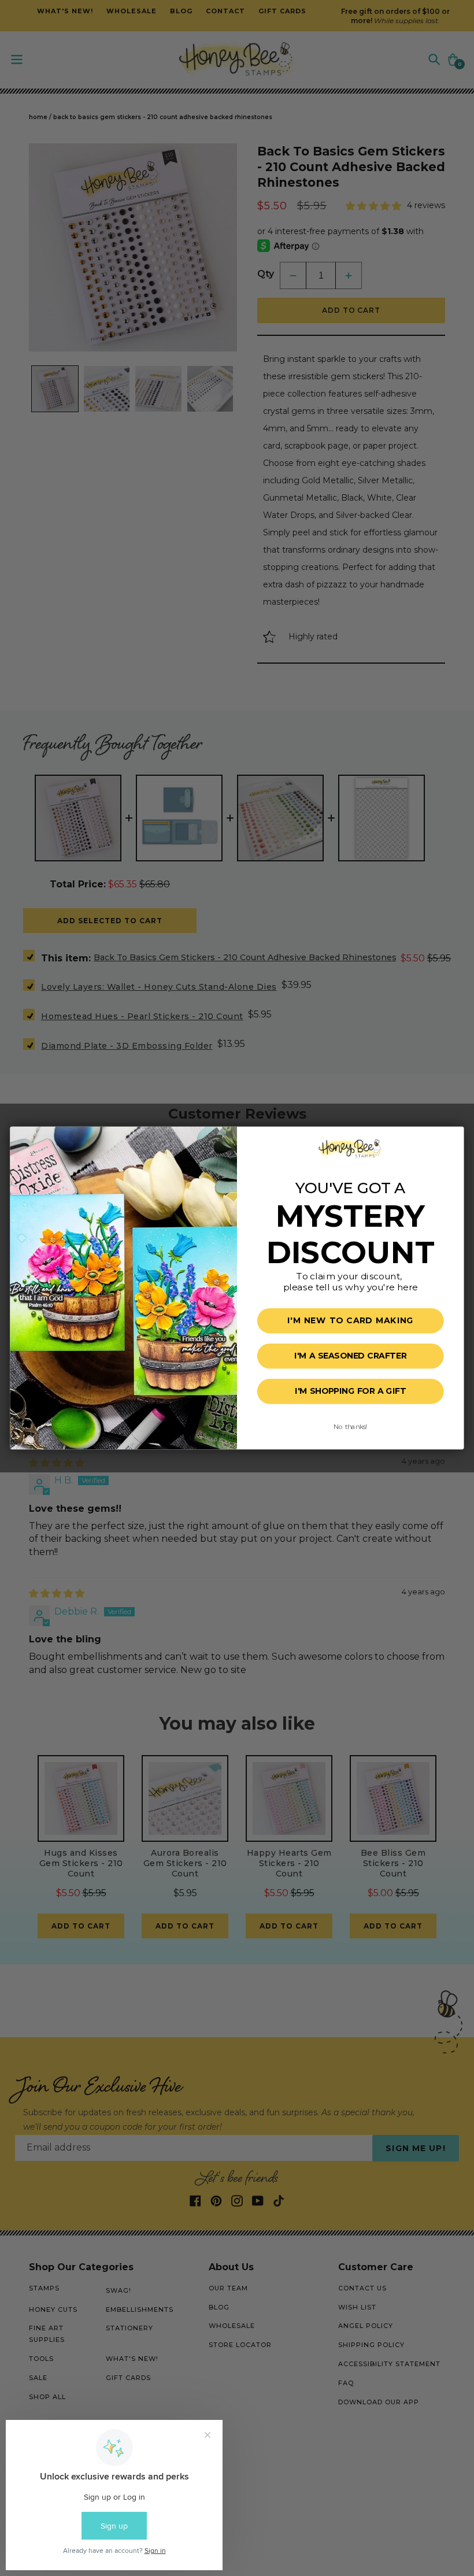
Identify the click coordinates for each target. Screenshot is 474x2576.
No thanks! (350, 1427)
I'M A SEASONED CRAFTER (350, 1356)
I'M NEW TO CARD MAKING (350, 1321)
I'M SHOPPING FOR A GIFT (350, 1391)
